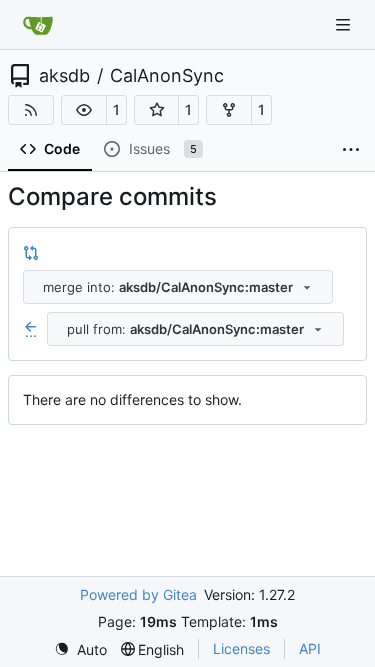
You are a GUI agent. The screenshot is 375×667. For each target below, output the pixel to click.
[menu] (80, 649)
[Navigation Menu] (345, 24)
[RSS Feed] (31, 110)
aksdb (64, 76)
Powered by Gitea (138, 594)
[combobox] (178, 287)
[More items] (351, 150)
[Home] (38, 25)
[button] (84, 110)
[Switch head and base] (31, 252)
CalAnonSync (167, 76)
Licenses (241, 648)
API (310, 648)
